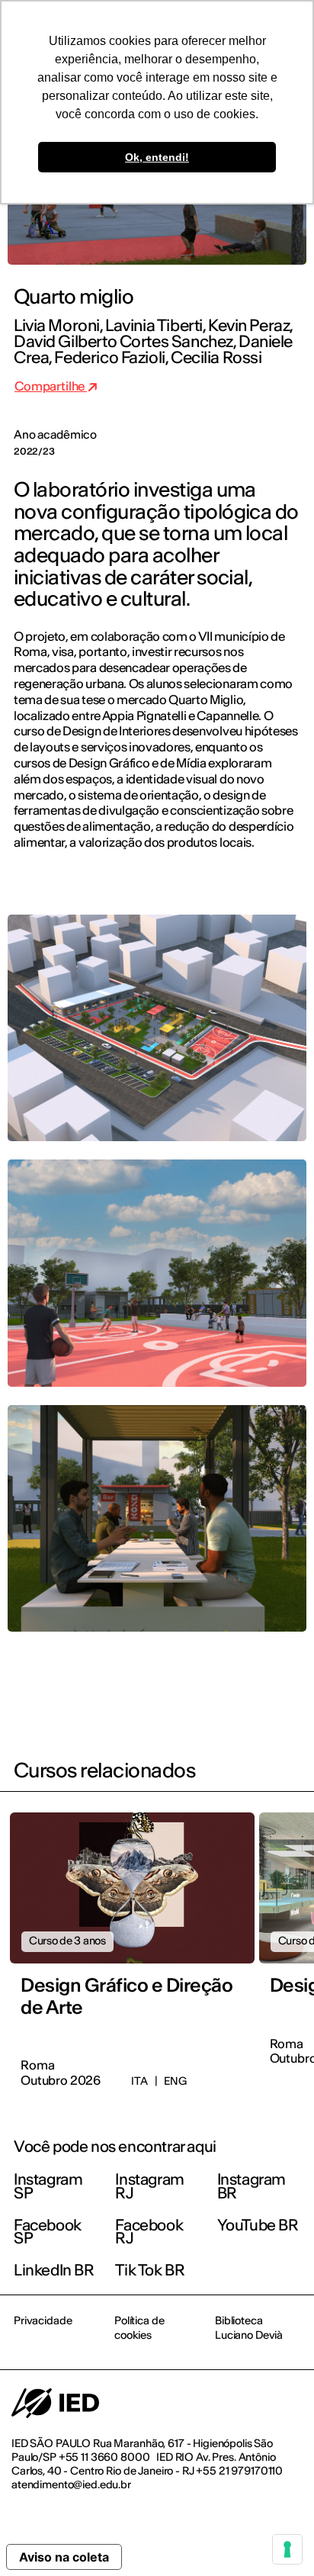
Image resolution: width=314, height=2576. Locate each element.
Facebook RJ (149, 2232)
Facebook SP (48, 2232)
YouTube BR (258, 2225)
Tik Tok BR (150, 2270)
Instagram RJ (149, 2186)
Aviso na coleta (64, 2557)
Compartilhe (51, 386)
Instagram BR (252, 2186)
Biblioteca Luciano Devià (249, 2327)
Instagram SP (48, 2186)
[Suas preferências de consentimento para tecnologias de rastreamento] (287, 2549)
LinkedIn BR (54, 2270)
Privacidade (43, 2320)
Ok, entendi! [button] (157, 157)
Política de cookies (139, 2327)
